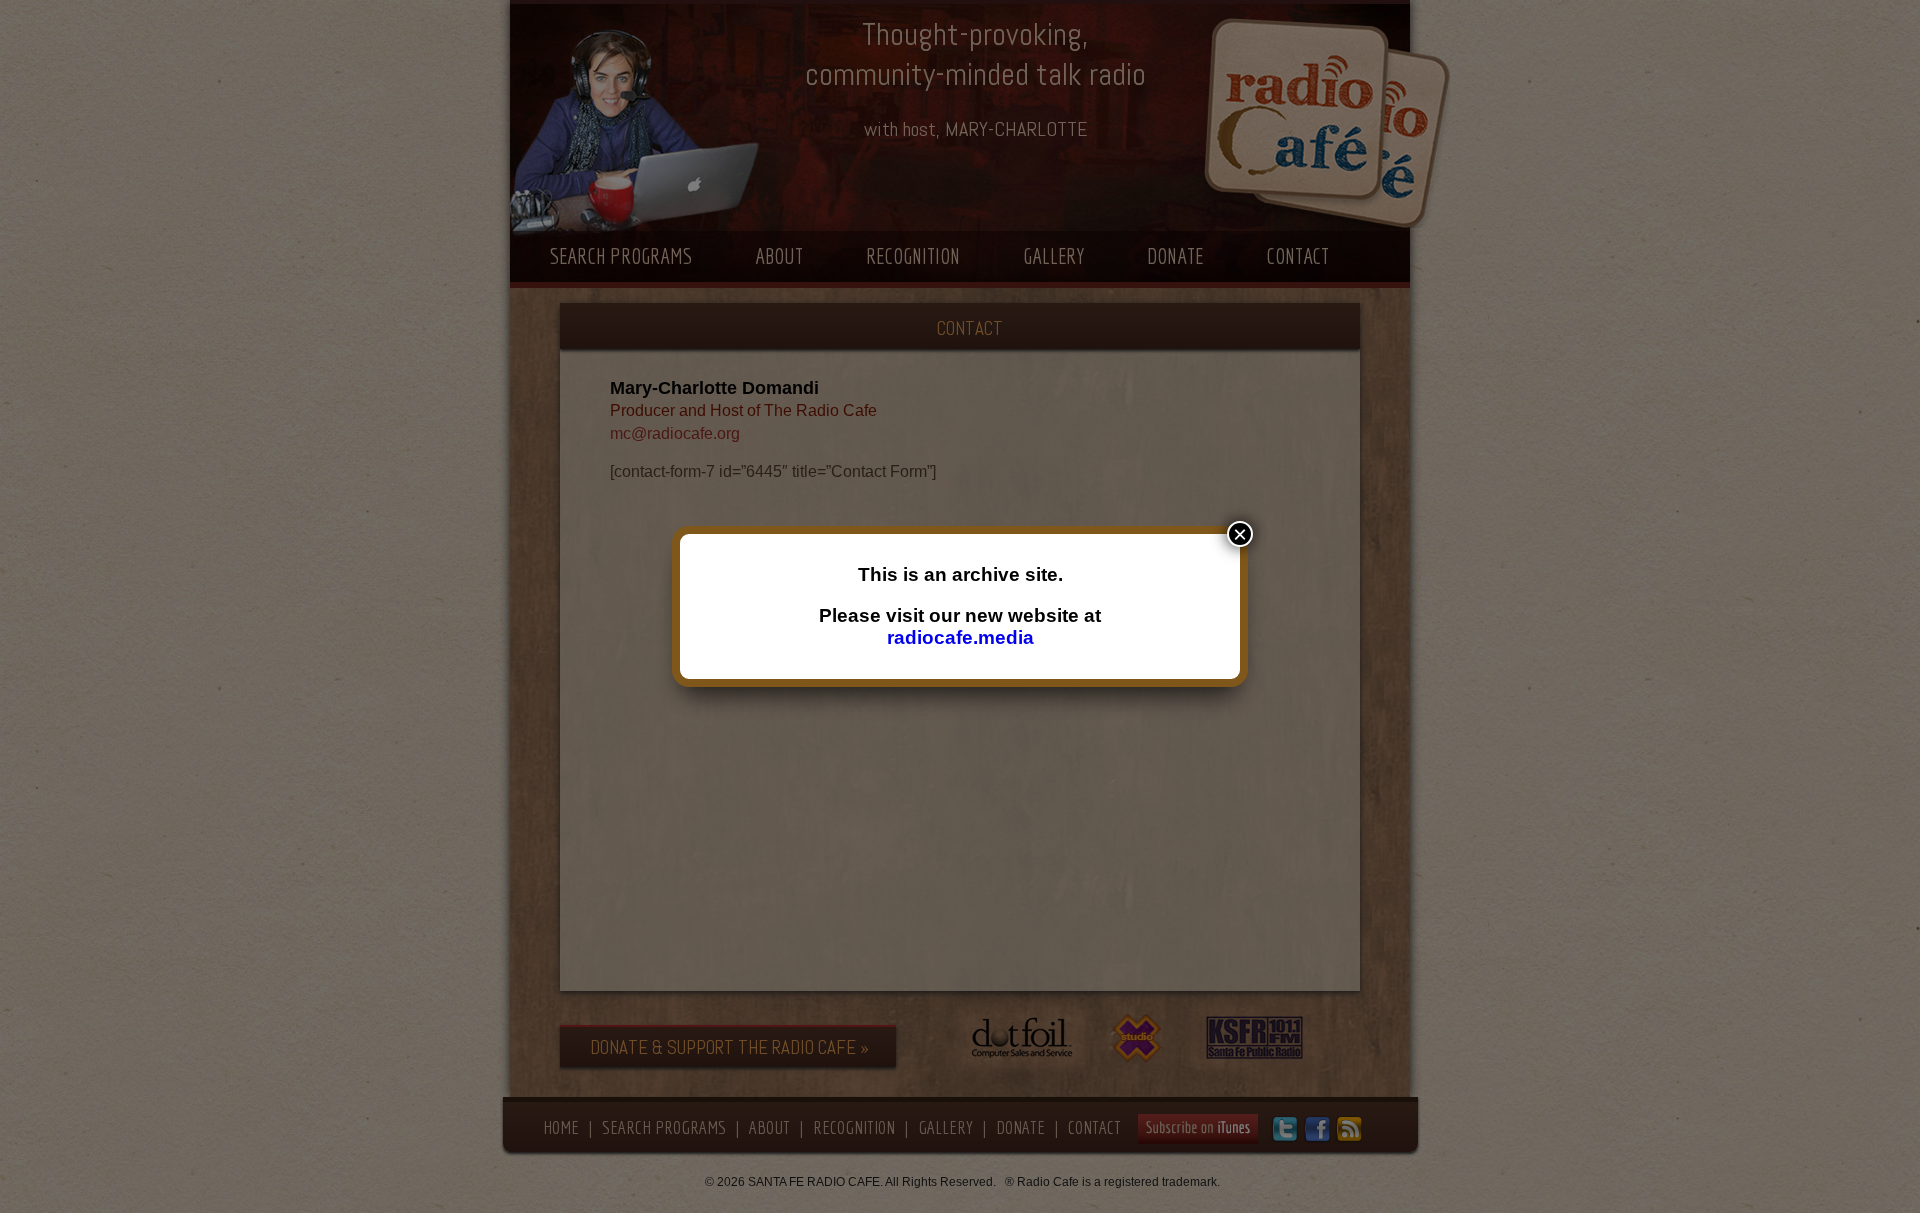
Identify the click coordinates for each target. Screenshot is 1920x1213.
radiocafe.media (960, 637)
